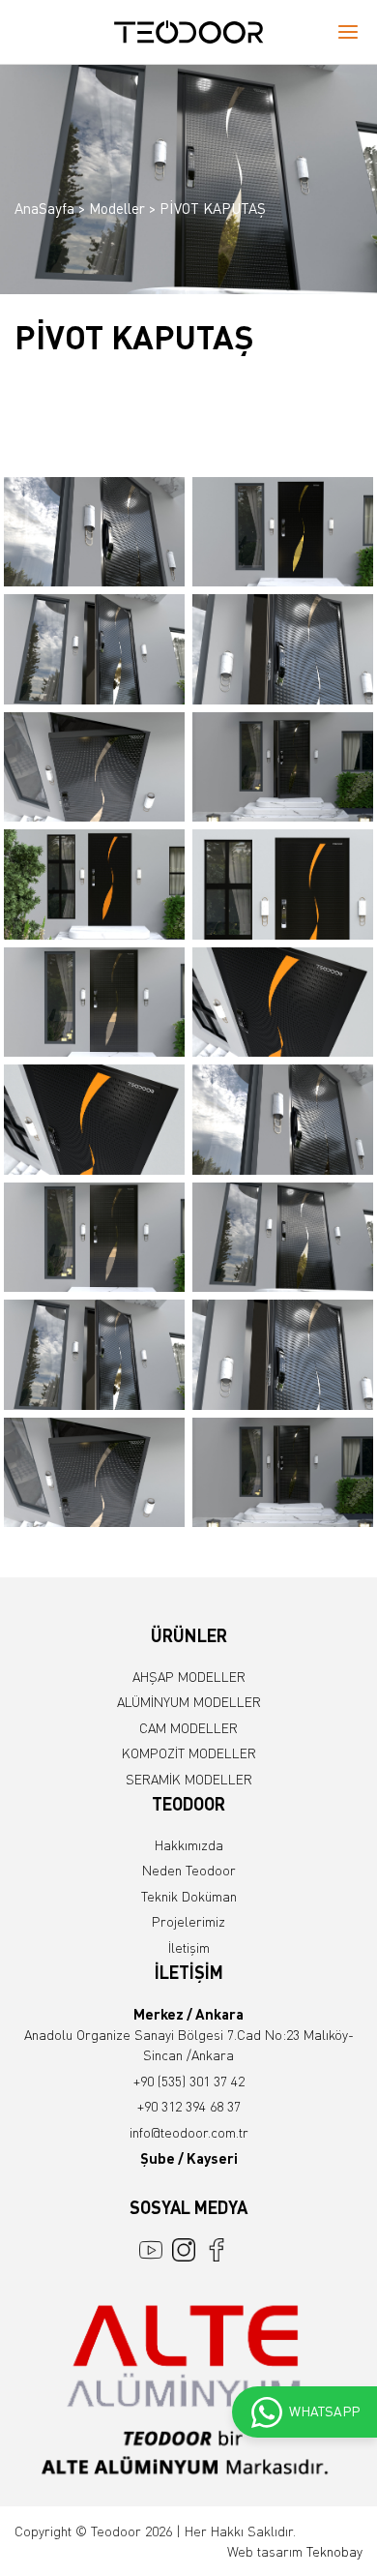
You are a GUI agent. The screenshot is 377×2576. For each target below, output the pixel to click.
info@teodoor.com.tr (189, 2132)
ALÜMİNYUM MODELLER (189, 1702)
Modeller (117, 208)
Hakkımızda (189, 1845)
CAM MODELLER (188, 1728)
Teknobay (334, 2551)
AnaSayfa (44, 208)
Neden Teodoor (189, 1870)
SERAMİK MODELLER (189, 1779)
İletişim (189, 1947)
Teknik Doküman (189, 1896)
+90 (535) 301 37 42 (189, 2081)
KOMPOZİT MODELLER (189, 1753)
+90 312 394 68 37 (189, 2106)
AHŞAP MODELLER (189, 1677)
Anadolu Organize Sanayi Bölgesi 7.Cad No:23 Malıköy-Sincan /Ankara (189, 2035)
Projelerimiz (188, 1921)
